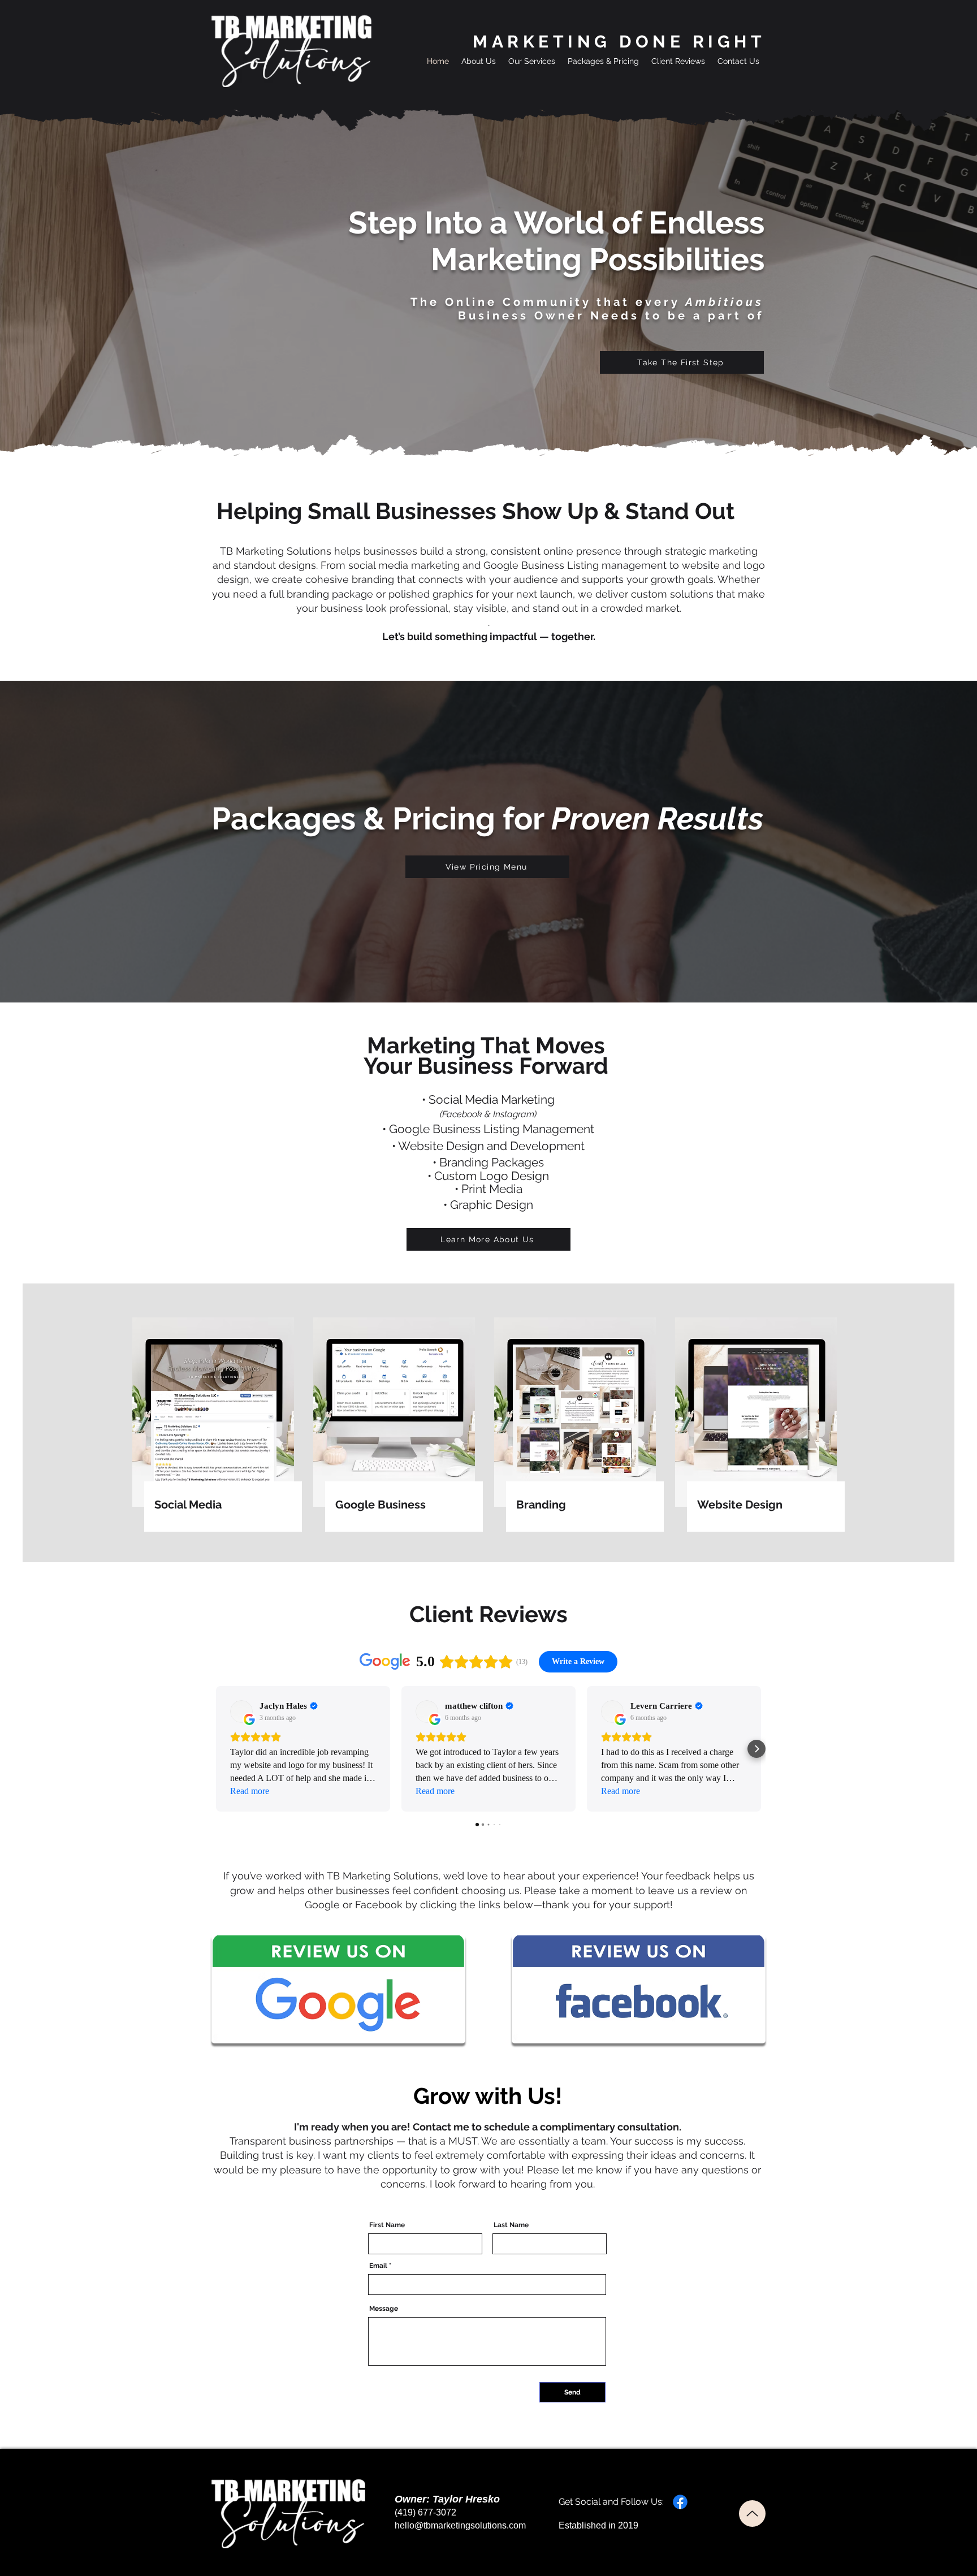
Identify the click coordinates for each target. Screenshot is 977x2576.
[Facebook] (680, 2502)
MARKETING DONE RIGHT (619, 42)
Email (378, 2266)
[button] (532, 61)
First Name (387, 2225)
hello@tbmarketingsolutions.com (460, 2525)
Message (384, 2309)
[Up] (752, 2514)
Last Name (511, 2225)
